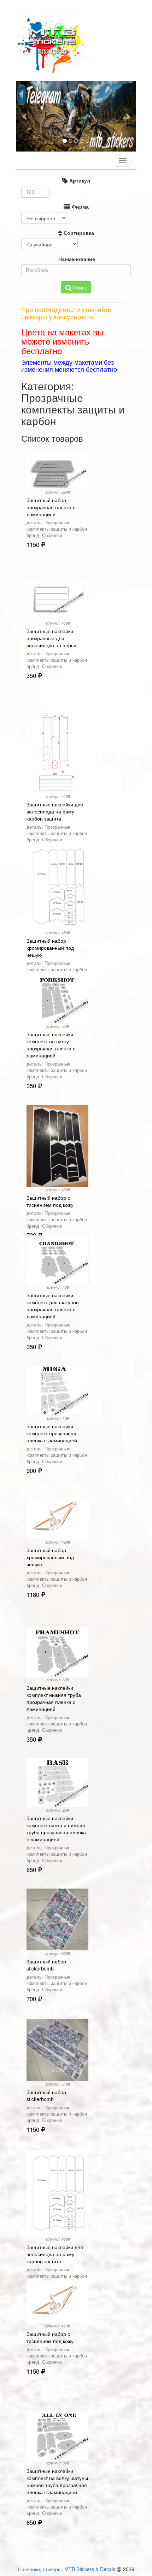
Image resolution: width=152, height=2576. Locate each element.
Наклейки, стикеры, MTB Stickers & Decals (67, 2569)
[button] (25, 116)
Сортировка (78, 233)
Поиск (79, 287)
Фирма (80, 207)
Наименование (76, 259)
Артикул (79, 180)
